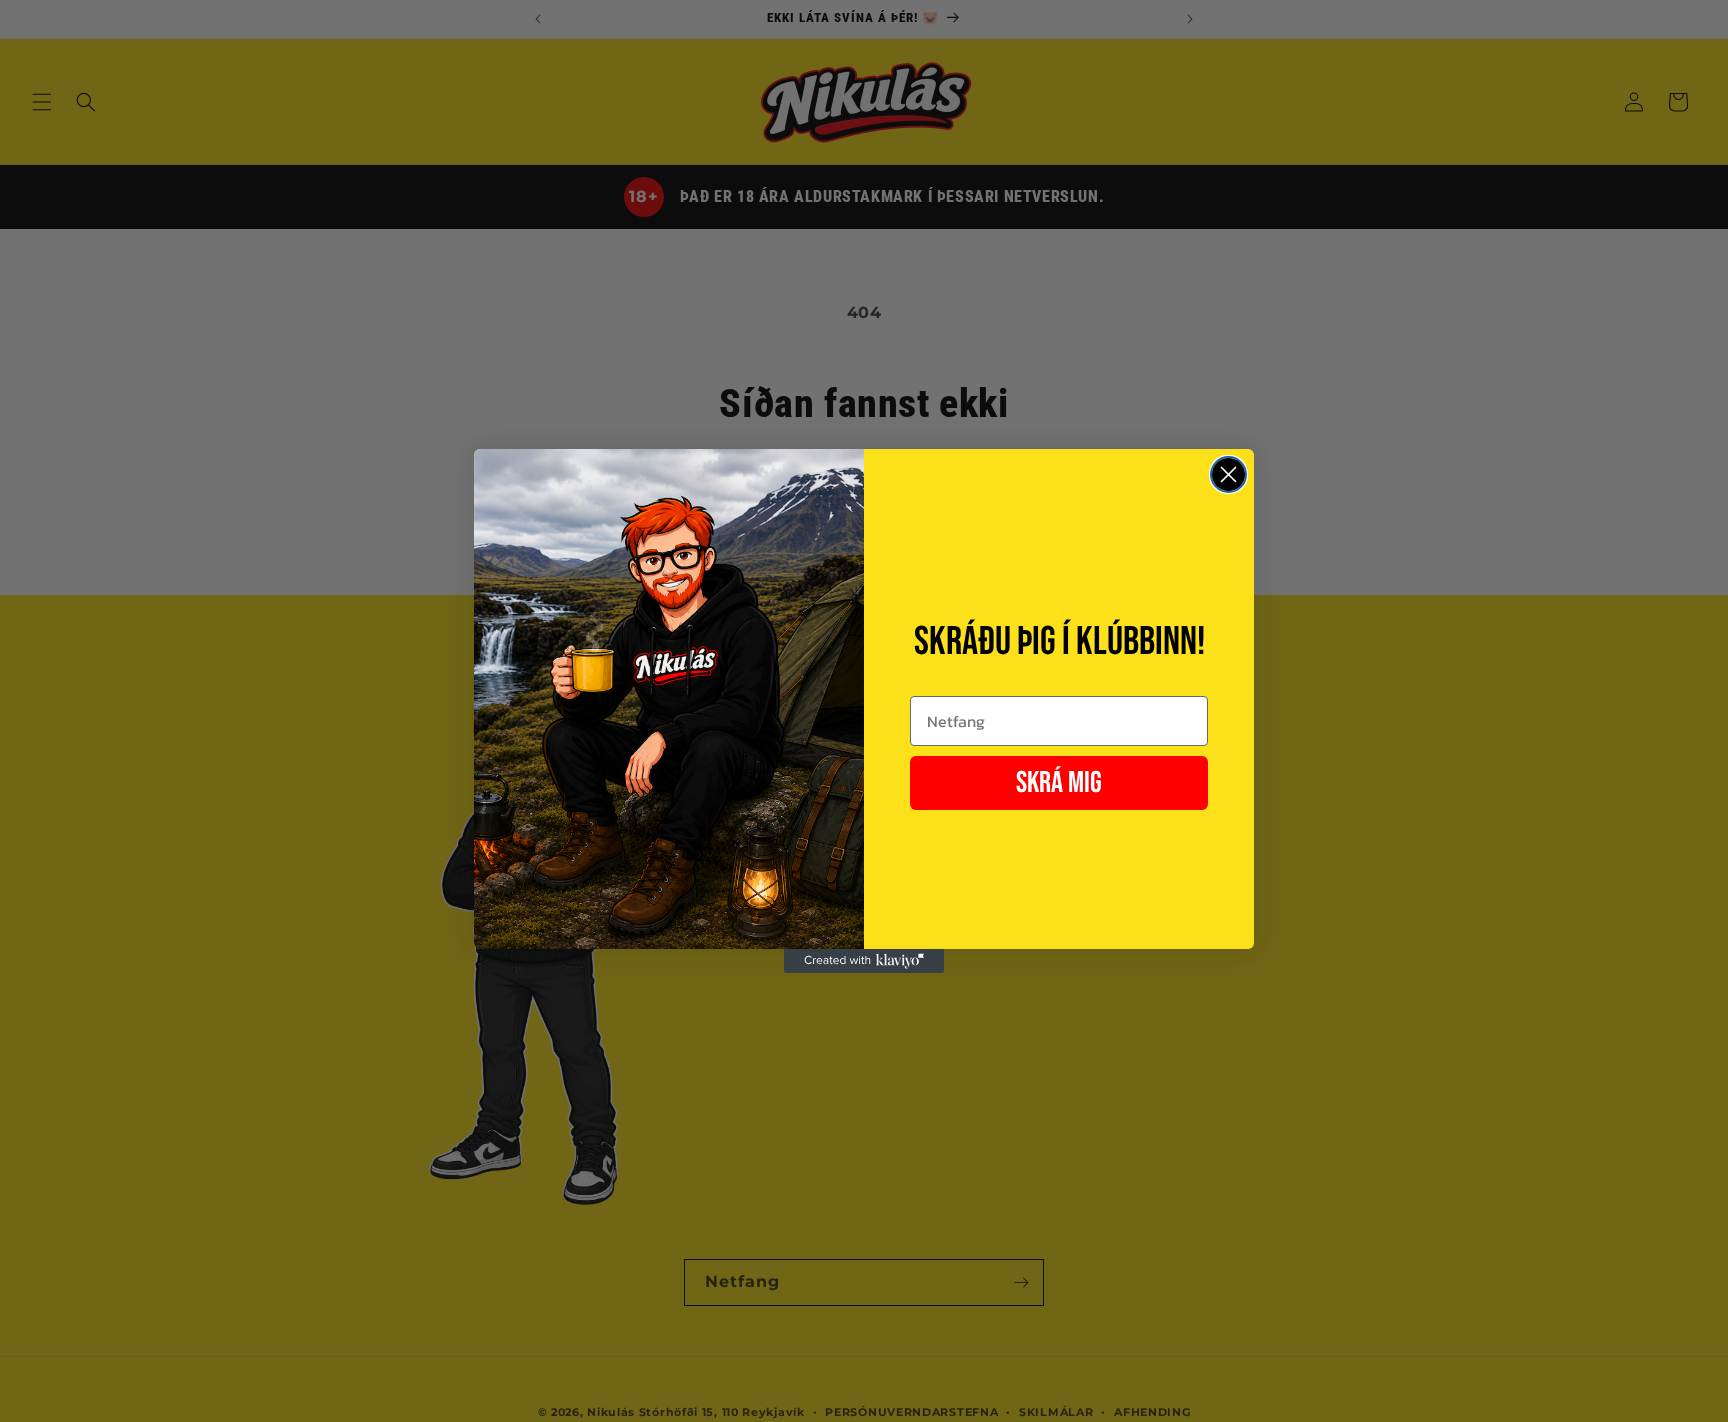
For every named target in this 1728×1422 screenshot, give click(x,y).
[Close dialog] (1228, 474)
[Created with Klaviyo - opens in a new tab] (864, 961)
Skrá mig (1059, 783)
